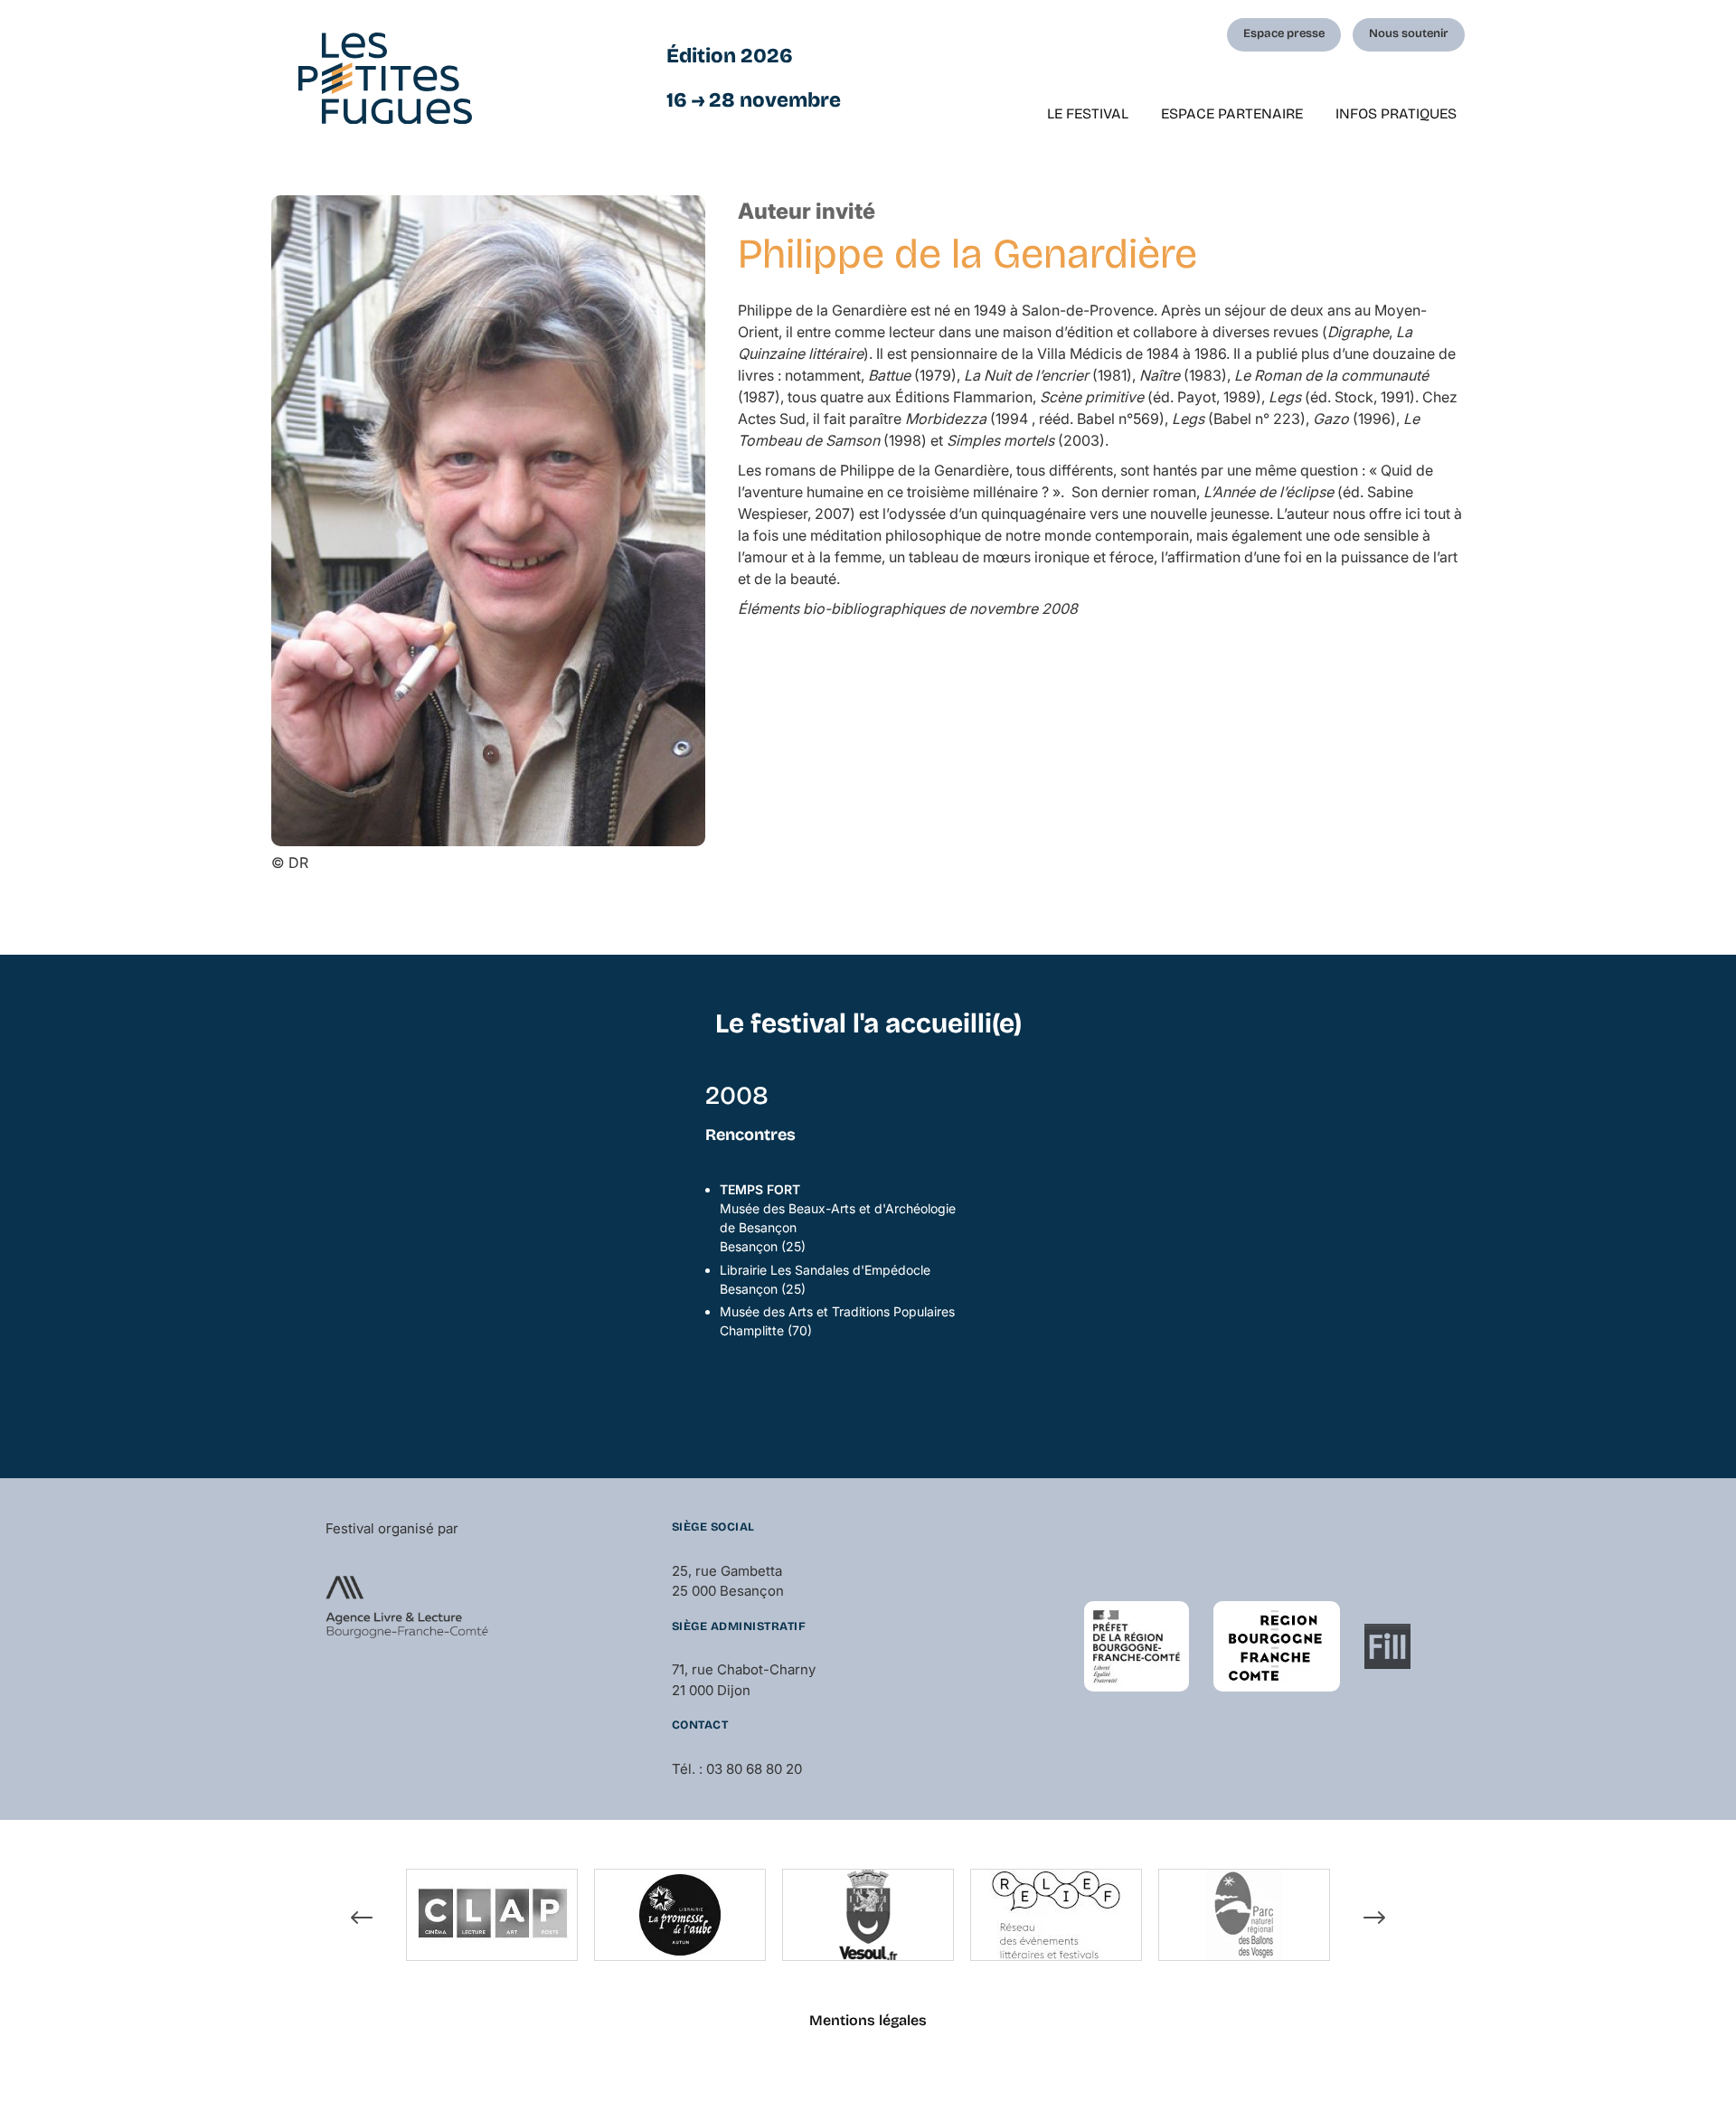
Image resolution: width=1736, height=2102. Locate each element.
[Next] (1374, 1918)
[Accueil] (385, 78)
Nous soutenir (1409, 33)
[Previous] (362, 1918)
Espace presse (1284, 33)
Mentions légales (868, 2020)
